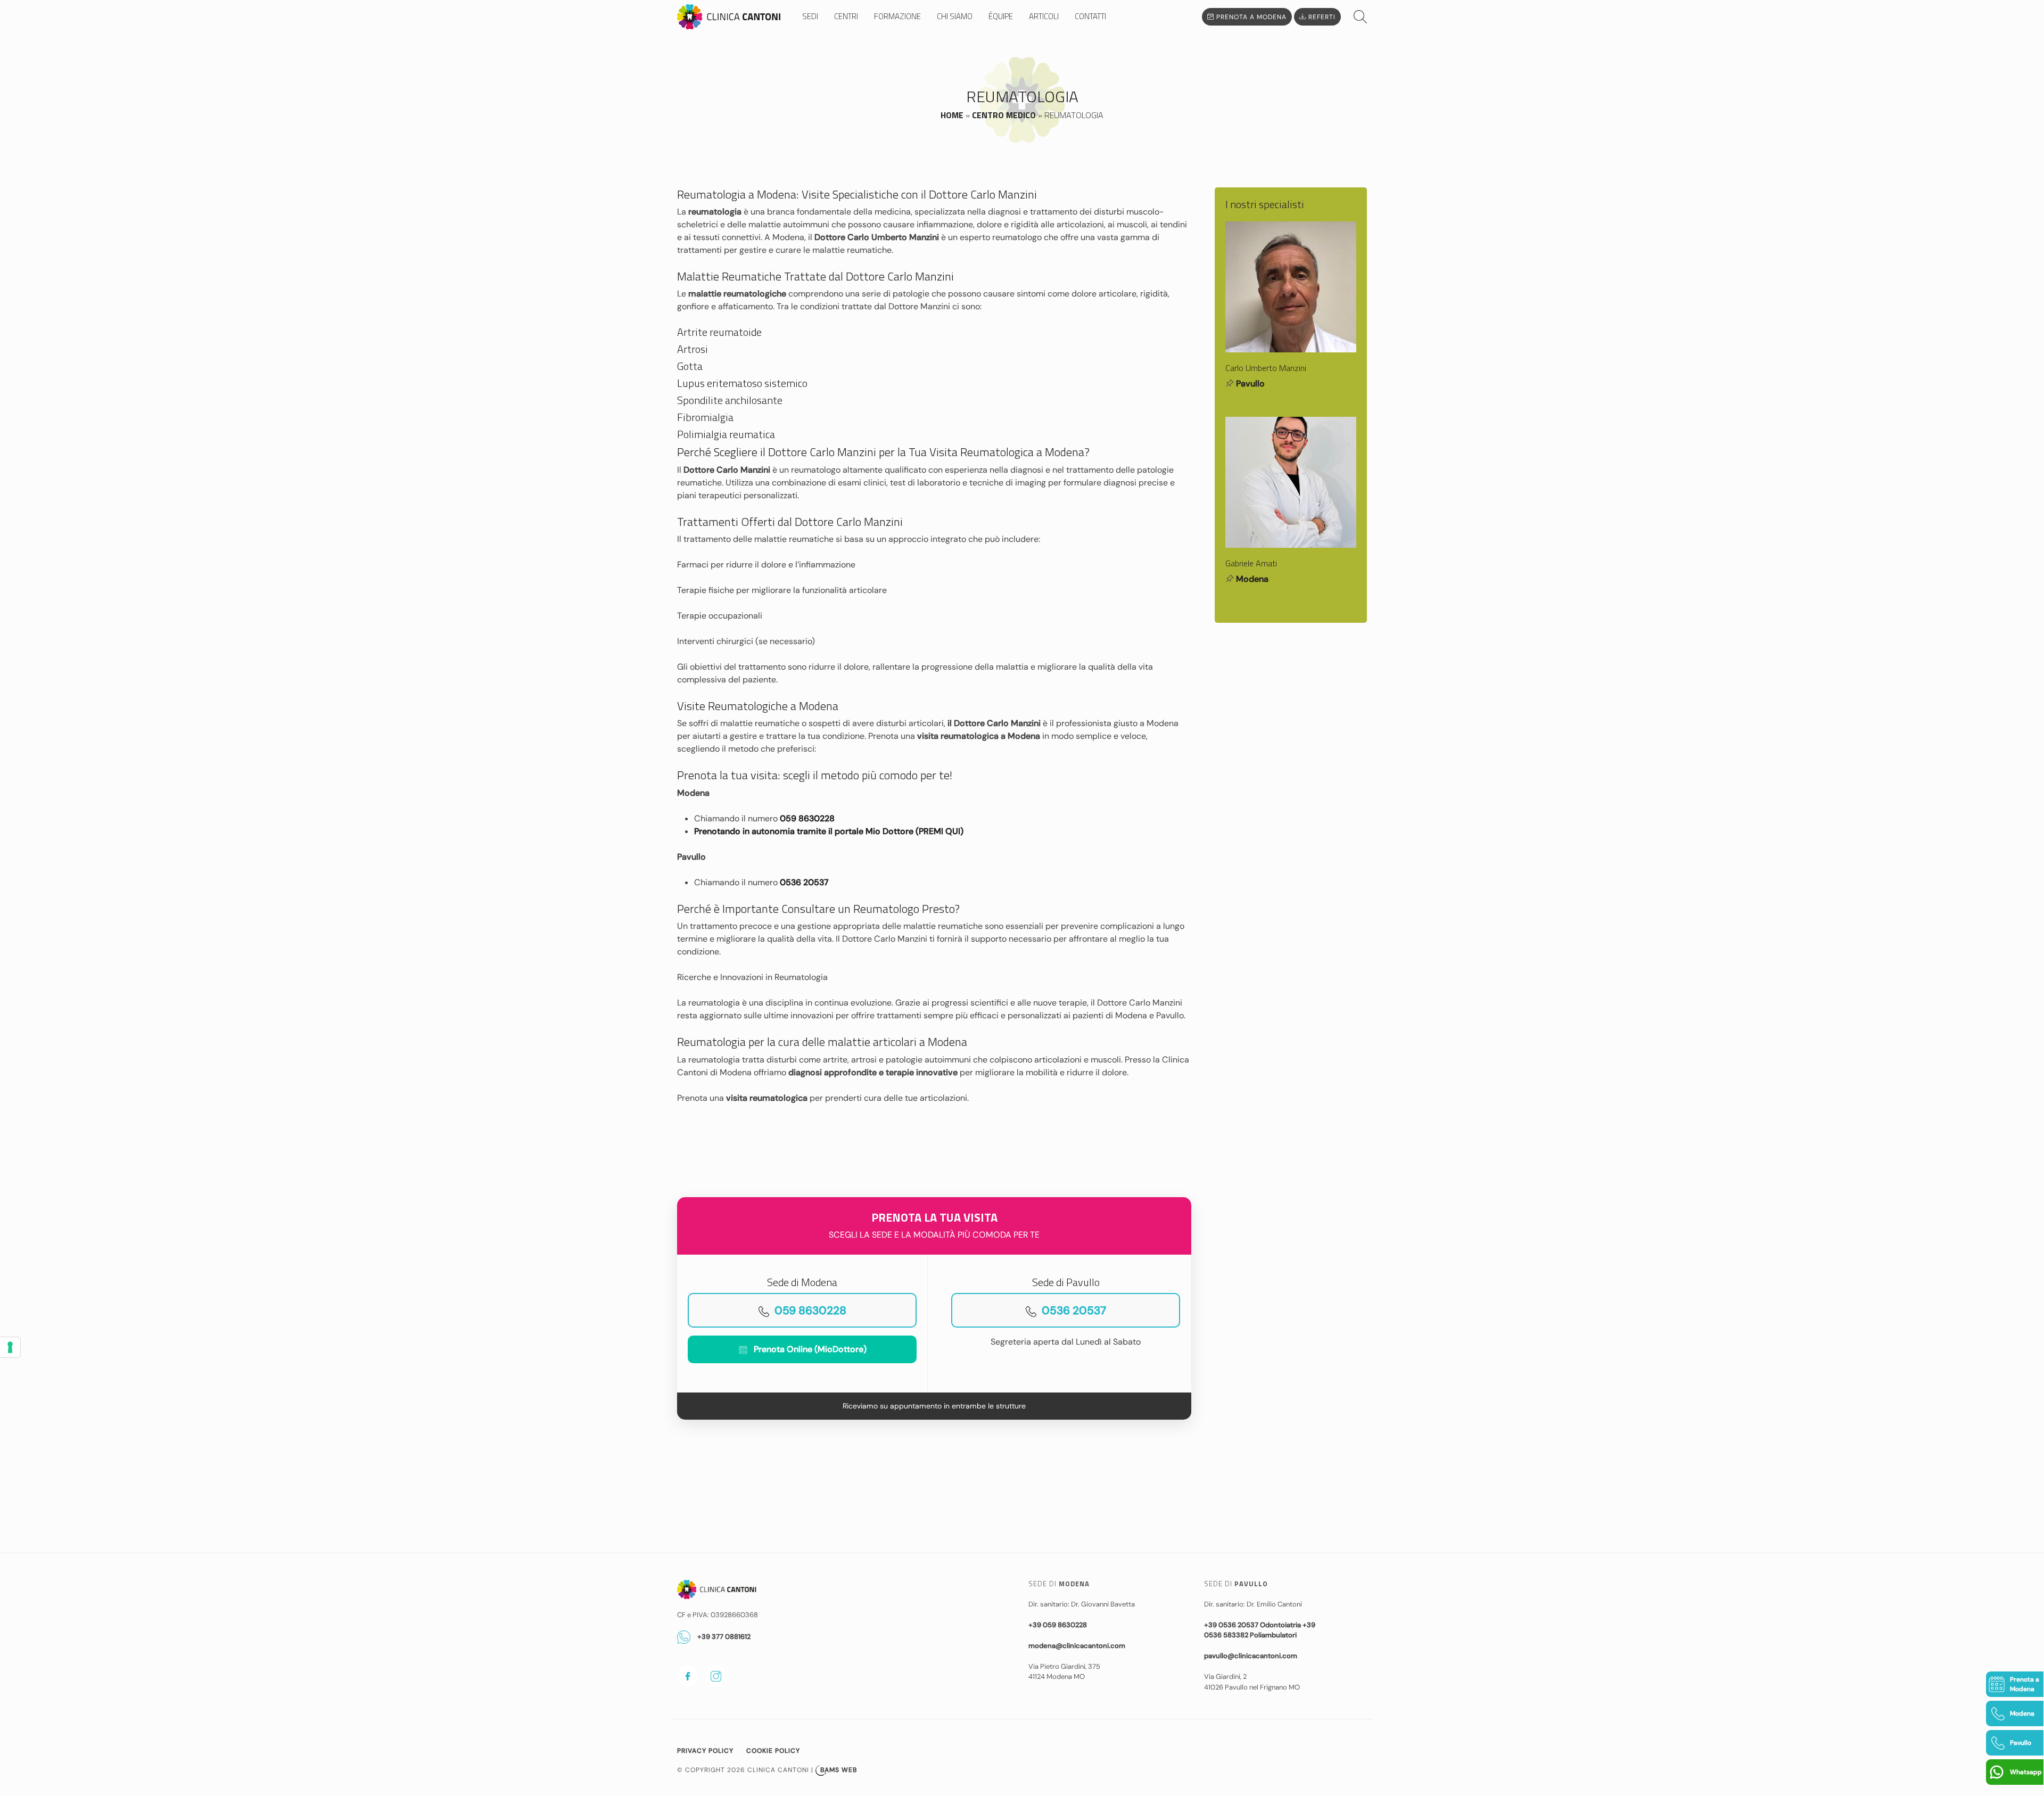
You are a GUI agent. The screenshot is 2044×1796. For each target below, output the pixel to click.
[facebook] (688, 1676)
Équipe (1001, 17)
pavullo (1250, 384)
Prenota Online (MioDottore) (810, 1349)
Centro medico (1004, 115)
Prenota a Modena (1250, 17)
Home (952, 115)
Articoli (1044, 17)
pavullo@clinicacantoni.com (1251, 1656)
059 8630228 (807, 818)
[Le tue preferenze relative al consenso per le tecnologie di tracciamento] (10, 1347)
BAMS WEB (839, 1770)
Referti (1321, 17)
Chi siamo (955, 17)
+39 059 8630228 (1058, 1625)
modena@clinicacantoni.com (1077, 1646)
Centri (846, 17)
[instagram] (716, 1676)
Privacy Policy (705, 1751)
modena (1252, 579)
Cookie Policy (773, 1751)
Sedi (810, 17)
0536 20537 (804, 882)
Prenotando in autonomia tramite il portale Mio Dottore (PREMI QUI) (829, 831)
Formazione (897, 17)
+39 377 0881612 (723, 1637)
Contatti (1090, 17)
